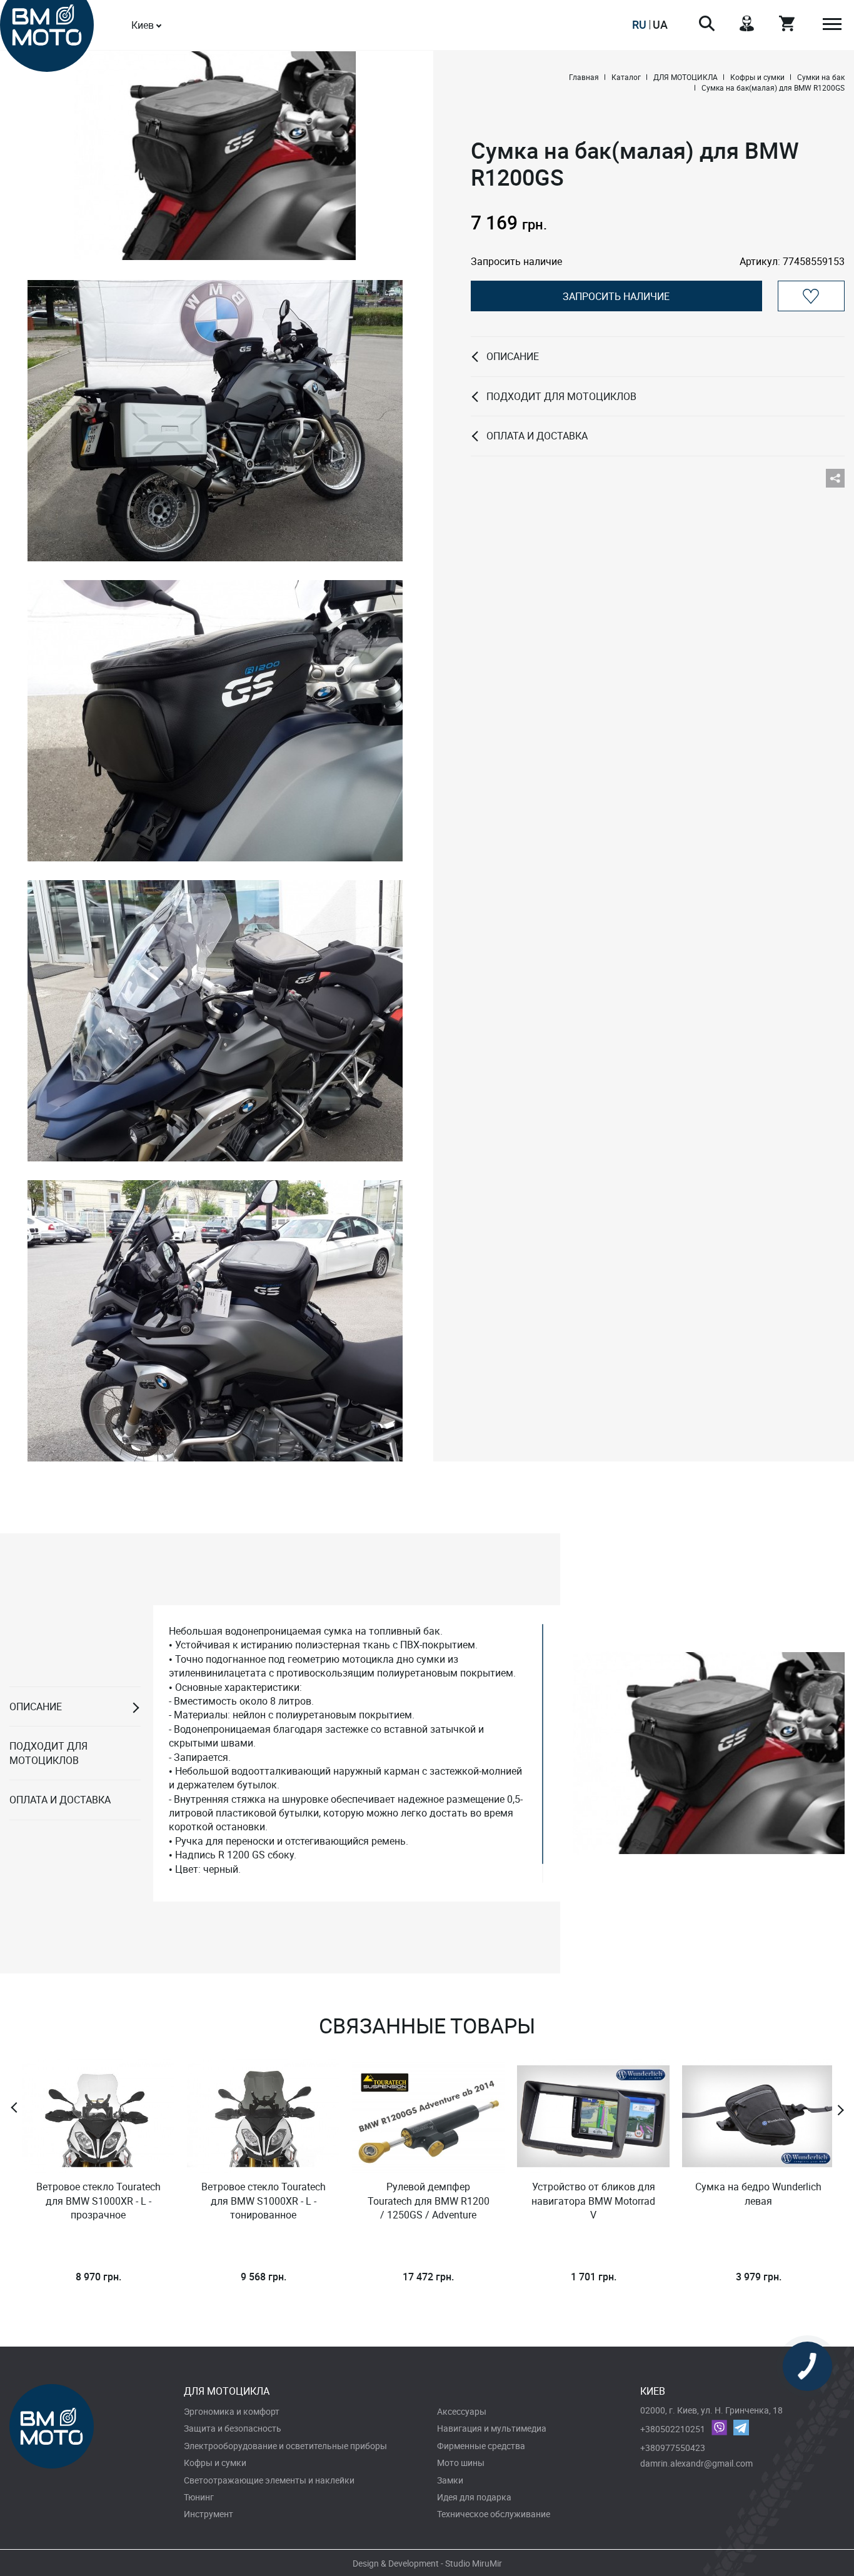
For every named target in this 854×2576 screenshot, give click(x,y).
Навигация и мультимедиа (492, 2428)
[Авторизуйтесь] (811, 296)
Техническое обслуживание (494, 2514)
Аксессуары (462, 2411)
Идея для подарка (474, 2497)
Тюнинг (199, 2497)
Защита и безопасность (233, 2428)
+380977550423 (673, 2448)
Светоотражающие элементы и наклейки (269, 2480)
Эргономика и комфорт (232, 2411)
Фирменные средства (481, 2446)
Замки (450, 2480)
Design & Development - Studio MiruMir (427, 2563)
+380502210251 (673, 2429)
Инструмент (208, 2514)
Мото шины (461, 2463)
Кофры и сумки (215, 2463)
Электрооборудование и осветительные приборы (285, 2446)
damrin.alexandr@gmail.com (696, 2463)
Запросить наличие (616, 296)
